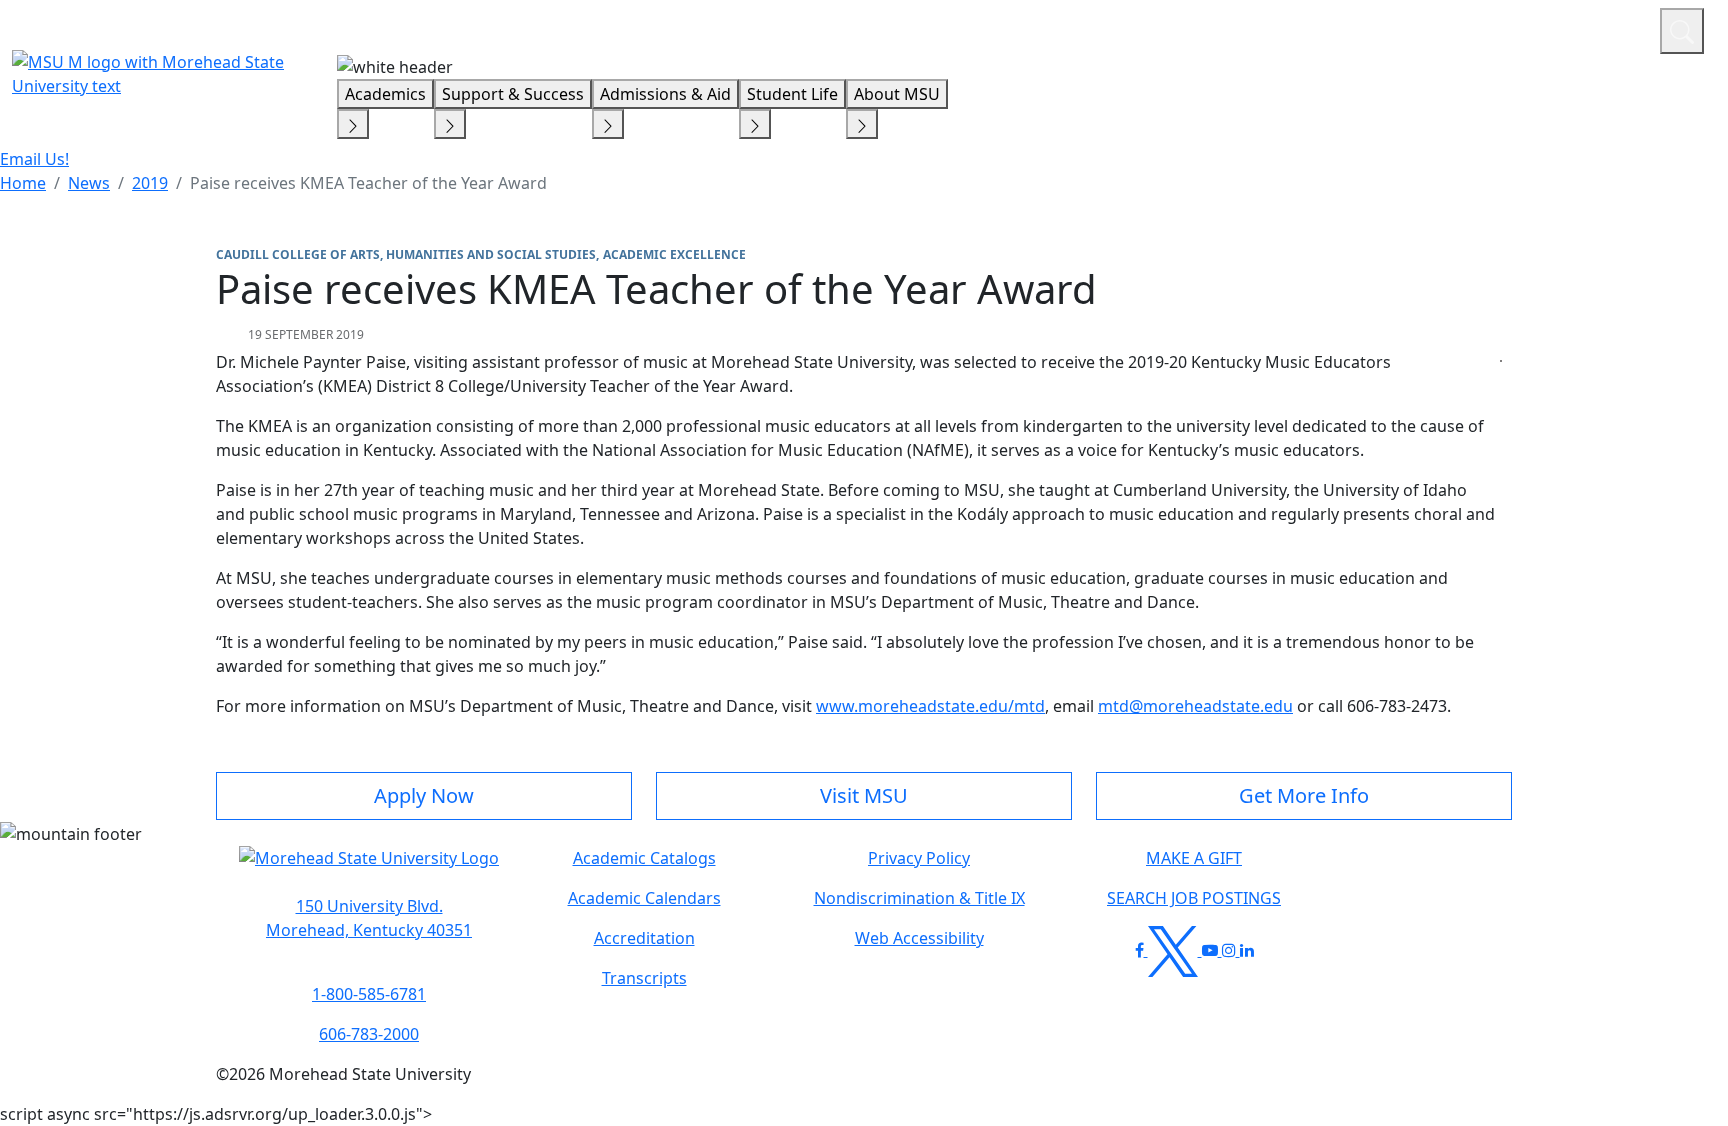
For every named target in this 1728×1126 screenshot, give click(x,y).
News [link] (89, 183)
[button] (369, 868)
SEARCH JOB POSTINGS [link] (1194, 898)
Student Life (792, 94)
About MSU (897, 94)
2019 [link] (150, 183)
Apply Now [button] (424, 795)
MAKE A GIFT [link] (1194, 858)
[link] (369, 918)
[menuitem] (23, 183)
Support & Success (513, 94)
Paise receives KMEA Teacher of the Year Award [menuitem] (368, 183)
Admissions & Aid (665, 94)
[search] (1682, 31)
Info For (1263, 28)
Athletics (1607, 28)
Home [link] (23, 183)
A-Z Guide (1510, 28)
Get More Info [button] (1304, 795)
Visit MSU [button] (864, 795)
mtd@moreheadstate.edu (1195, 706)
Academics (385, 94)
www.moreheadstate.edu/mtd (930, 706)
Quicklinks (1384, 28)
